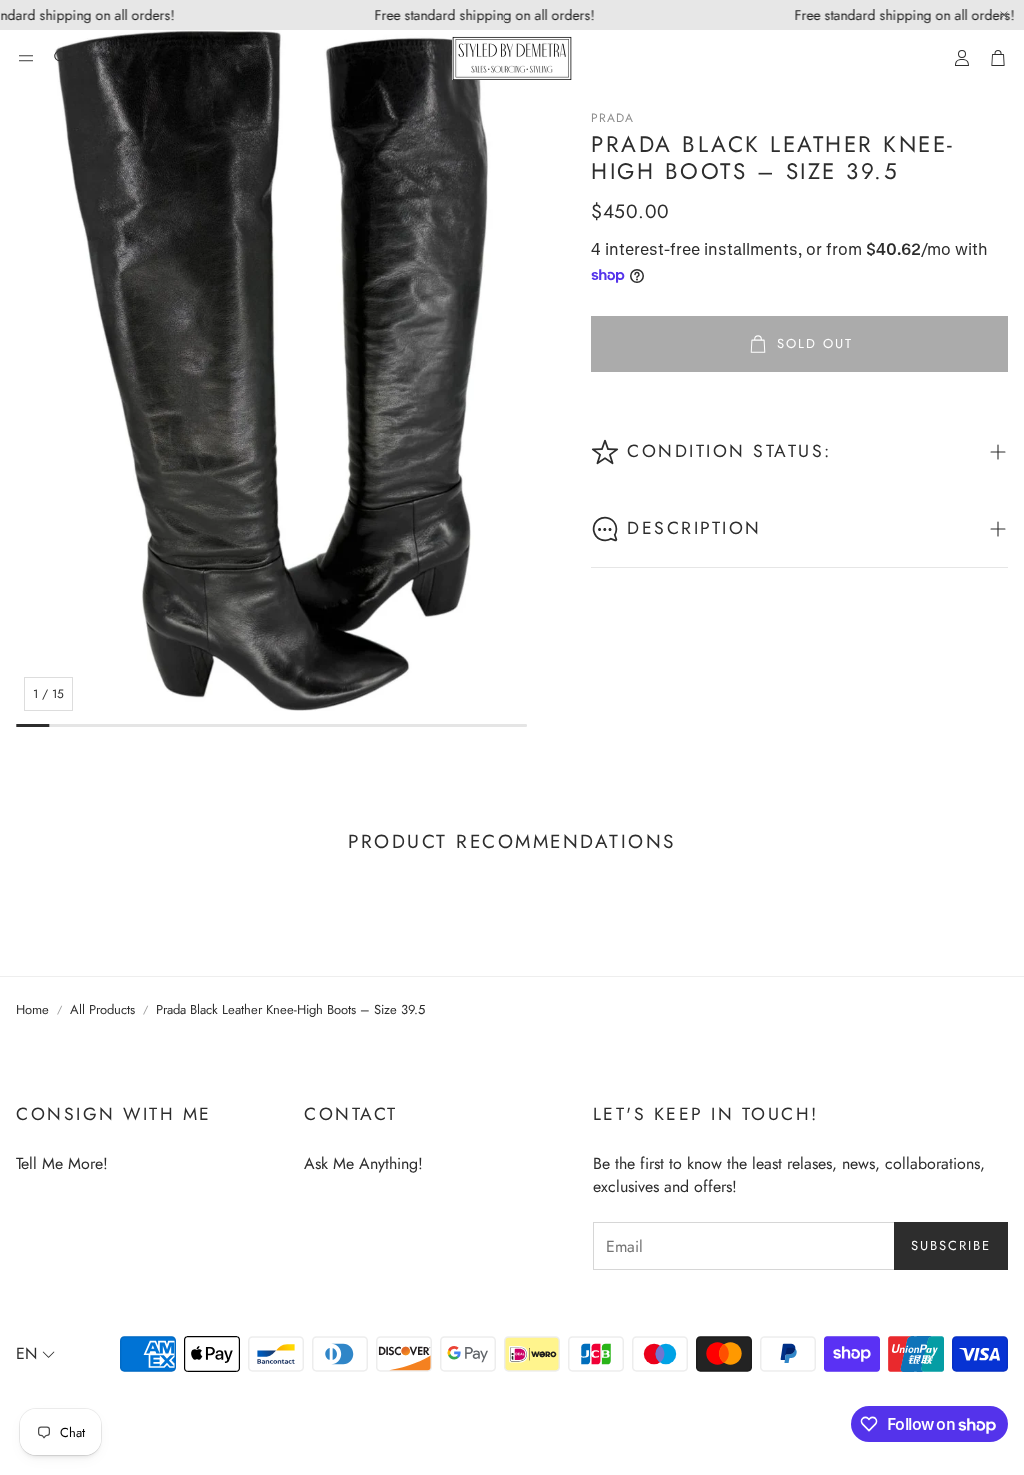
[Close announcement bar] (1004, 15)
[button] (26, 58)
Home (32, 1010)
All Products (102, 1010)
